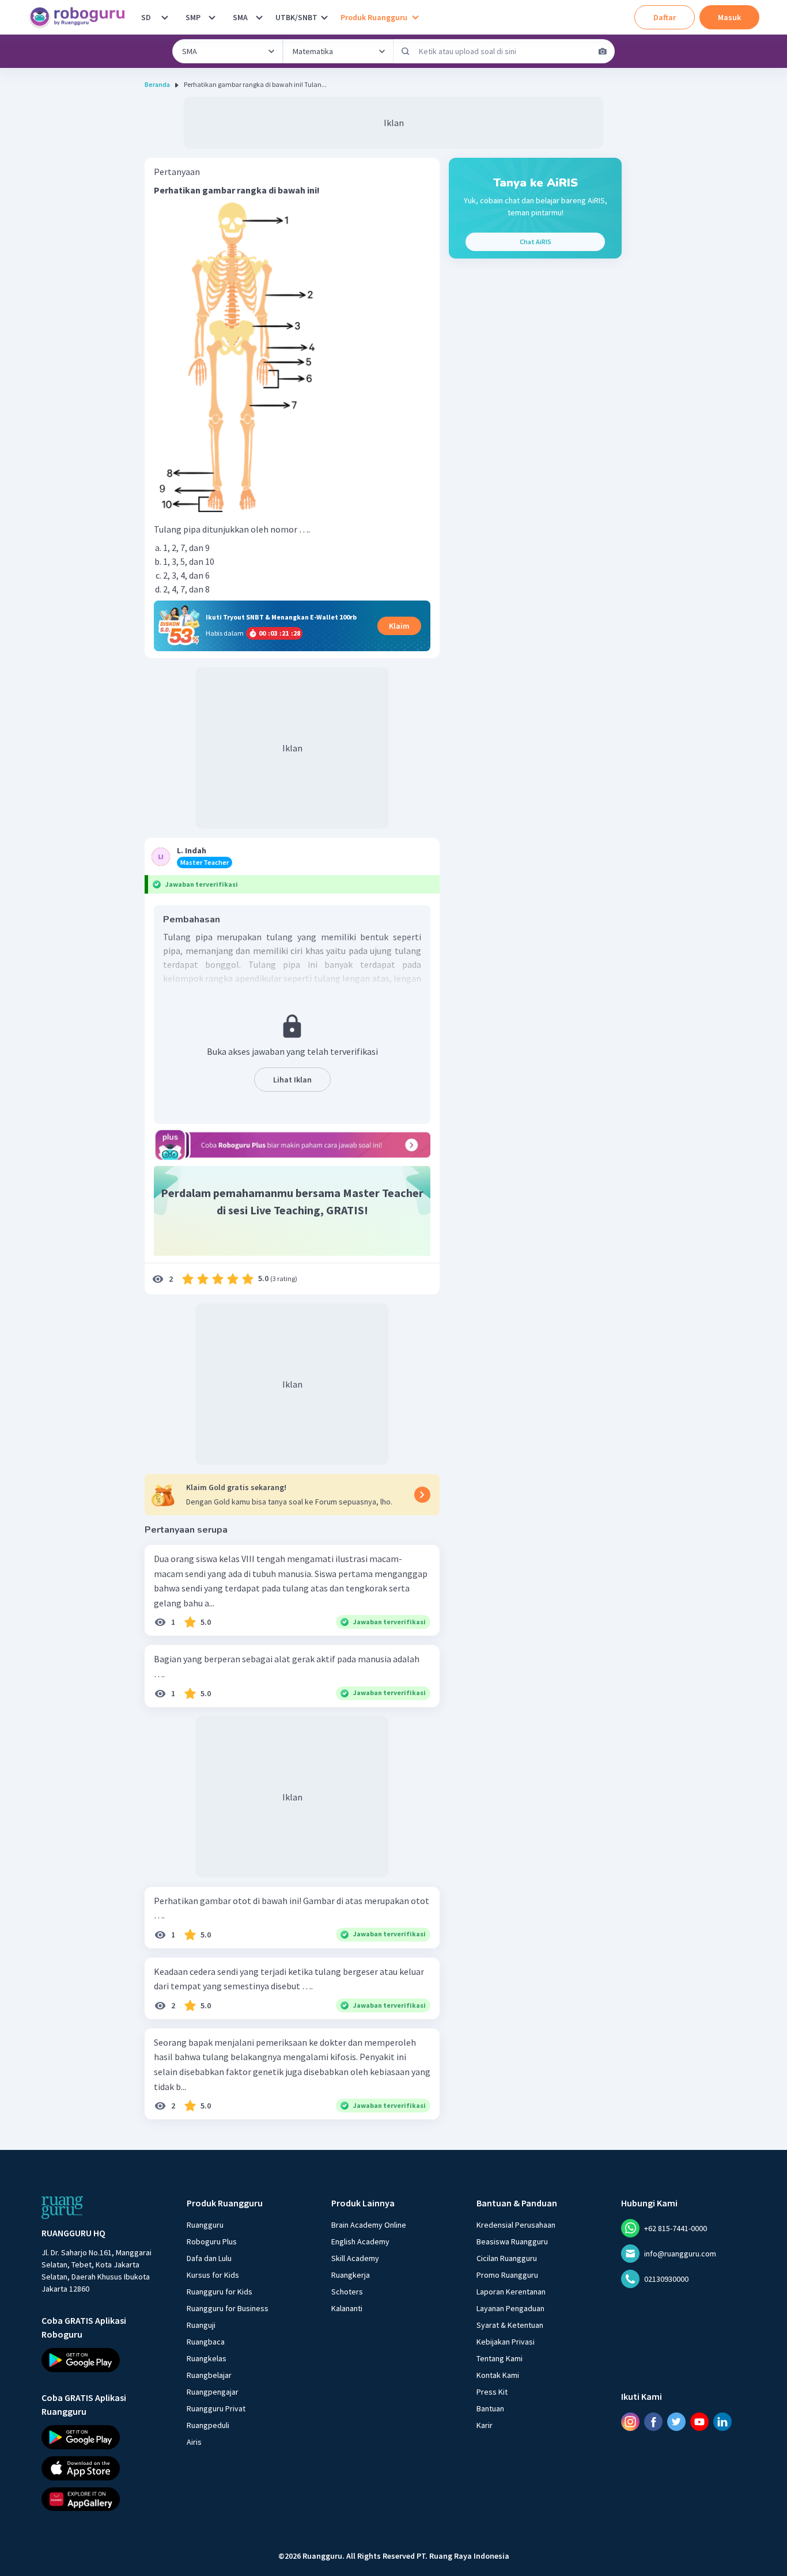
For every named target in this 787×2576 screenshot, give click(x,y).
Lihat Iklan (292, 1080)
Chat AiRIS (536, 242)
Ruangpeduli (208, 2425)
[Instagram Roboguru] (630, 2421)
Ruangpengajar (213, 2392)
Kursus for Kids (213, 2275)
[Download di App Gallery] (104, 2499)
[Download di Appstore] (104, 2468)
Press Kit (492, 2392)
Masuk (729, 17)
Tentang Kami (500, 2358)
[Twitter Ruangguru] (676, 2421)
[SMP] (212, 17)
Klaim (399, 626)
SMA (240, 17)
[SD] (165, 17)
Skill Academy (355, 2258)
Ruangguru (205, 2225)
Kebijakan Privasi (506, 2342)
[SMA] (259, 17)
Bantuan (490, 2408)
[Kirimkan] (406, 51)
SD (146, 17)
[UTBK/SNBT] (324, 17)
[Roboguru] (81, 17)
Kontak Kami (498, 2375)
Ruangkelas (207, 2358)
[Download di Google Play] (104, 2360)
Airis (194, 2442)
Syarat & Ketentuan (510, 2325)
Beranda (157, 84)
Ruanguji (201, 2325)
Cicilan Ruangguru (507, 2258)
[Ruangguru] (62, 2208)
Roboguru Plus (212, 2241)
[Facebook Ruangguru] (653, 2421)
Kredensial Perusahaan (516, 2225)
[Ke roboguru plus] (292, 1145)
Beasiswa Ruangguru (512, 2241)
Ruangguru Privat (216, 2408)
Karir (485, 2425)
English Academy (360, 2241)
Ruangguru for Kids (220, 2292)
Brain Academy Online (369, 2225)
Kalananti (347, 2308)
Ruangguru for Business (228, 2308)
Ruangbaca (206, 2342)
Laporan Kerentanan (511, 2292)
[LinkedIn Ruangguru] (722, 2421)
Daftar (665, 17)
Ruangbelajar (209, 2375)
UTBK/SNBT (296, 17)
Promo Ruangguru (507, 2275)
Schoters (347, 2292)
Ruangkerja (351, 2275)
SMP (193, 17)
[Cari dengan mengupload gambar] (603, 51)
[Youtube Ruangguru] (699, 2421)
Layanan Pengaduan (510, 2308)
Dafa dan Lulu (209, 2258)
